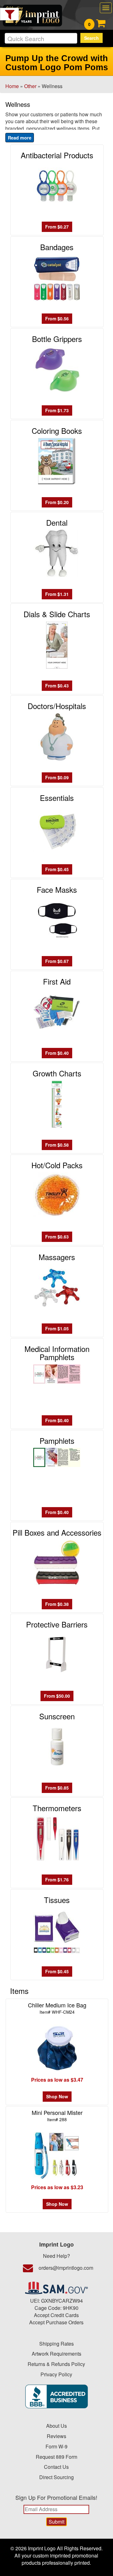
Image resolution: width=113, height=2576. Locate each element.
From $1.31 (57, 594)
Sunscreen (57, 1716)
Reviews (56, 2436)
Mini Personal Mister (57, 2115)
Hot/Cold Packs (57, 1165)
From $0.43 (57, 686)
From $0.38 (57, 1604)
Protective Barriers (57, 1624)
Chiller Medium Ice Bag (57, 2008)
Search (91, 38)
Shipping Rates (56, 2344)
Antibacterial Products (57, 155)
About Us (56, 2426)
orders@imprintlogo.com (66, 2268)
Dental (57, 522)
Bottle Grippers (57, 339)
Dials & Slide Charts (57, 614)
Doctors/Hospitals (57, 706)
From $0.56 (57, 318)
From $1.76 (57, 1879)
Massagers (57, 1257)
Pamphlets (57, 1440)
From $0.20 (57, 502)
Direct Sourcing (56, 2477)
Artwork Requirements (56, 2354)
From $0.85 (57, 1788)
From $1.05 (57, 1328)
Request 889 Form (56, 2457)
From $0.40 (57, 1053)
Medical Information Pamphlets (57, 1353)
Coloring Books (57, 431)
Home (12, 86)
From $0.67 (57, 961)
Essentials (57, 798)
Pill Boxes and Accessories (57, 1532)
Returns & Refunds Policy (56, 2364)
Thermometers (57, 1808)
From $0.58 (57, 1145)
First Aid (57, 981)
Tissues (57, 1900)
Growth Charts (57, 1073)
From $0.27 (57, 227)
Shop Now (57, 2096)
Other (30, 86)
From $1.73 (57, 410)
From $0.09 (57, 777)
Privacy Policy (56, 2374)
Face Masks (57, 889)
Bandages (57, 247)
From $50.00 (57, 1696)
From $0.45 (57, 869)
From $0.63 (57, 1237)
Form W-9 (56, 2446)
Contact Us (56, 2467)
